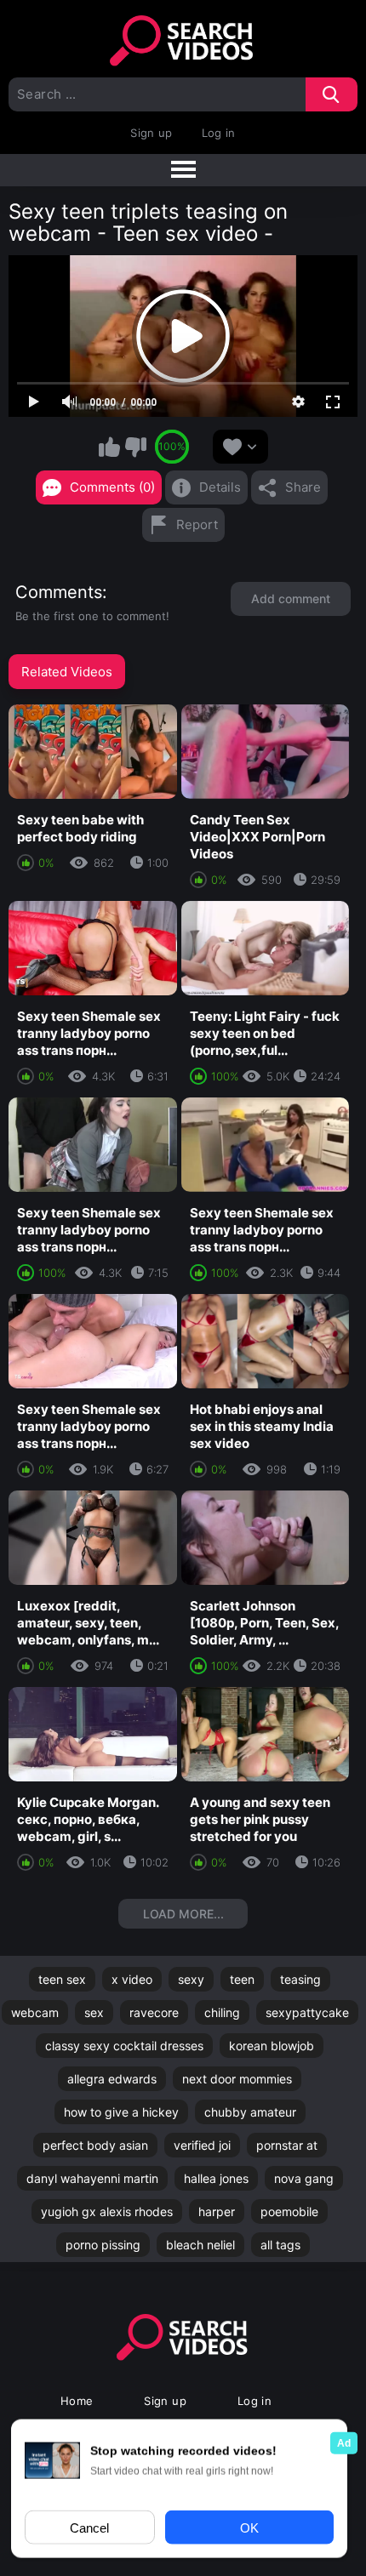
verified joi (202, 2145)
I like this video (109, 447)
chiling (222, 2012)
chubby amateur (250, 2112)
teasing (300, 1979)
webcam (35, 2012)
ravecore (154, 2012)
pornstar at (287, 2145)
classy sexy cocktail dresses (124, 2046)
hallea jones (216, 2178)
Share (303, 487)
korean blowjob (272, 2046)
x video (132, 1979)
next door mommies (237, 2079)
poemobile (289, 2211)
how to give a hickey (121, 2112)
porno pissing (103, 2245)
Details (220, 487)
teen (242, 1979)
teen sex (62, 1979)
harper (217, 2211)
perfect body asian (95, 2145)
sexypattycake (307, 2012)
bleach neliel (200, 2245)
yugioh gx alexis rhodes (107, 2211)
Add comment (291, 598)
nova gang (304, 2178)
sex (94, 2012)
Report (197, 524)
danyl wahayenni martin (92, 2178)
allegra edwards (112, 2079)
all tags (280, 2245)
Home (77, 2401)
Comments (59, 592)
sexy (191, 1979)
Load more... (183, 1914)
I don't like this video (135, 447)
